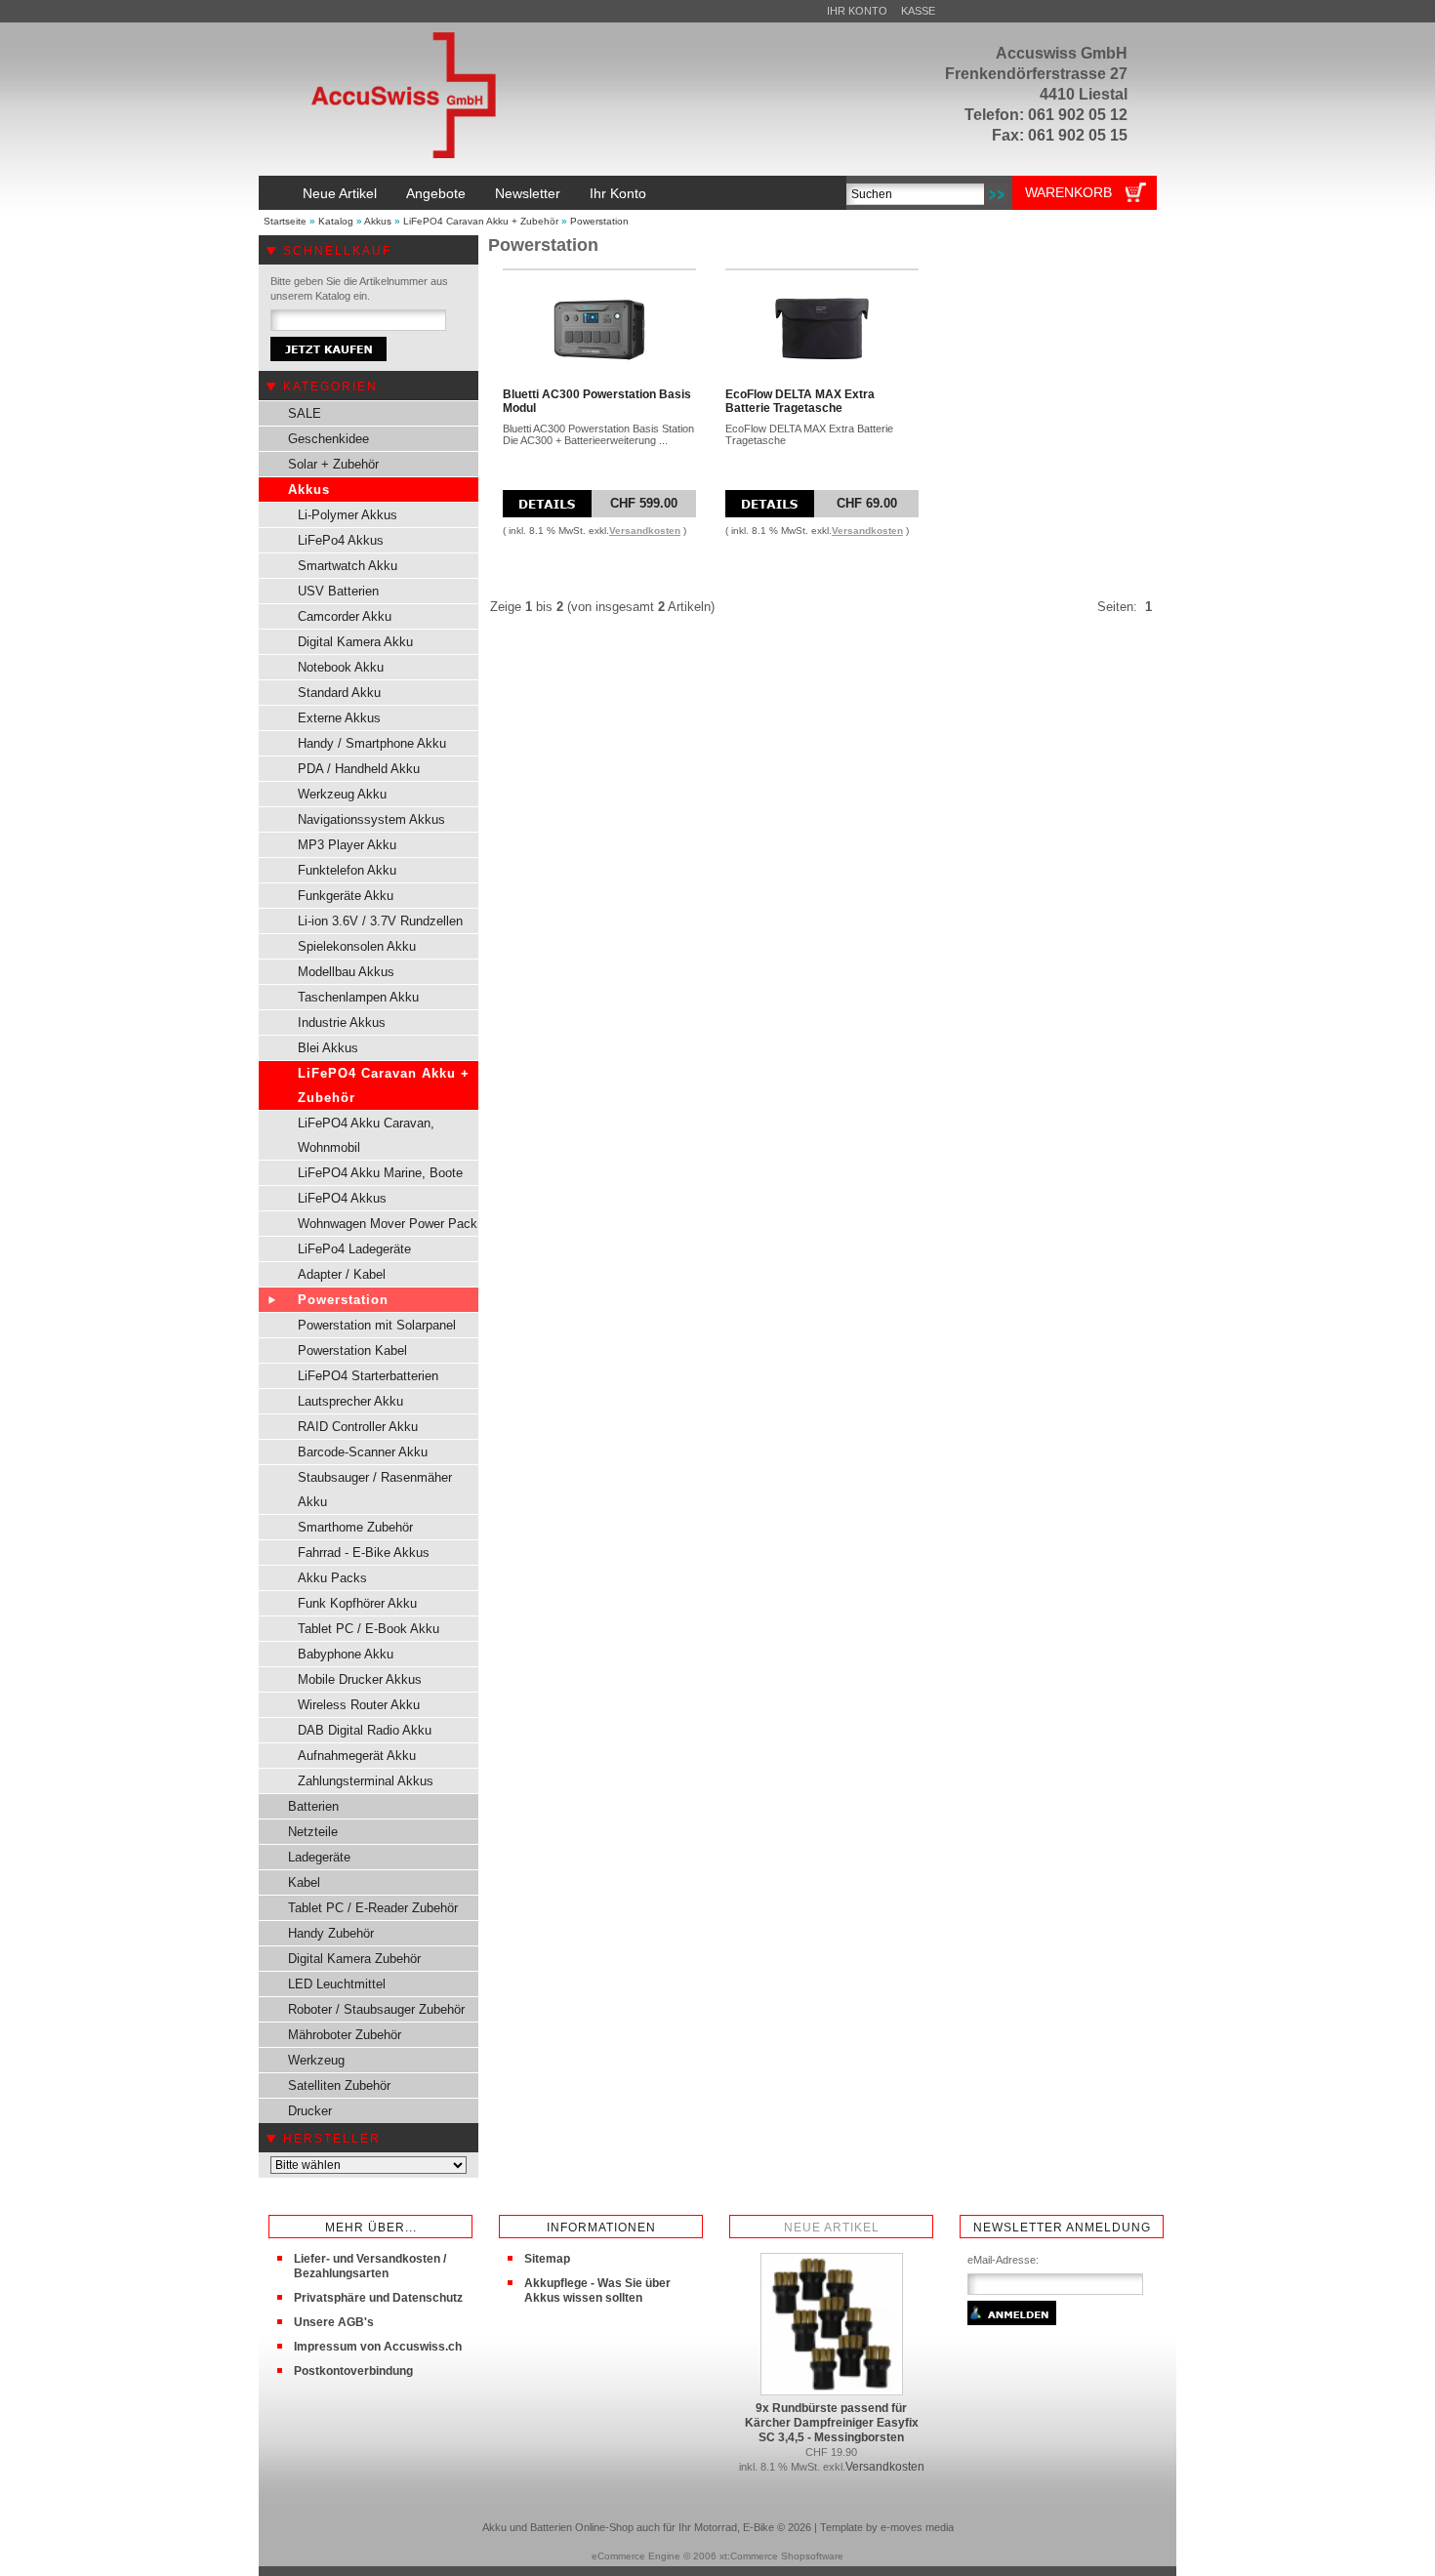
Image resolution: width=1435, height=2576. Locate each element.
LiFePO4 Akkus (342, 1198)
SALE (305, 413)
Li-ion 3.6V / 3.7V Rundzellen (380, 921)
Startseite (285, 221)
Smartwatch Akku (348, 566)
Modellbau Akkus (346, 972)
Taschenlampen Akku (358, 997)
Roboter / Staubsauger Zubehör (376, 2009)
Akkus (378, 221)
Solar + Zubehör (333, 464)
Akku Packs (332, 1578)
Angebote (436, 193)
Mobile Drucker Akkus (360, 1679)
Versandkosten (645, 531)
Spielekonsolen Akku (357, 946)
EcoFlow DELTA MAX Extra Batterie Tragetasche (800, 401)
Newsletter (528, 193)
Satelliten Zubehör (339, 2085)
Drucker (310, 2111)
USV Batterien (338, 591)
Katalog (336, 221)
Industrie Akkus (342, 1022)
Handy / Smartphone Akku (372, 743)
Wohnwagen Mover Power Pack (388, 1224)
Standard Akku (339, 693)
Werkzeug (316, 2060)
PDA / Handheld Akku (359, 769)
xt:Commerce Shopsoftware (781, 2556)
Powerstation (599, 221)
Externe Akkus (339, 718)
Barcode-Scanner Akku (363, 1452)
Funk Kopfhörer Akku (357, 1603)
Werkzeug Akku (342, 794)
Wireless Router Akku (359, 1705)
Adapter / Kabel (342, 1274)
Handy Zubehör (331, 1933)
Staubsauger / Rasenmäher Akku (375, 1490)
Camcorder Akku (345, 616)
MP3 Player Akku (347, 845)
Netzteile (313, 1832)
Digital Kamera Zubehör (354, 1959)
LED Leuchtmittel (337, 1984)
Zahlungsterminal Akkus (366, 1781)
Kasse (918, 11)
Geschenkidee (328, 439)
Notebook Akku (341, 667)
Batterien (313, 1806)
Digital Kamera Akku (355, 642)
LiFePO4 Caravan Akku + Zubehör (481, 221)
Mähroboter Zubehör (345, 2035)
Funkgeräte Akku (346, 896)
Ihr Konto (857, 11)
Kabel (304, 1882)
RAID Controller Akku (358, 1427)
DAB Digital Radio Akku (365, 1730)
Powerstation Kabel (352, 1350)
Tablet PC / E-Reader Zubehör (373, 1908)
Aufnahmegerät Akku (357, 1756)
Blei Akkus (328, 1048)
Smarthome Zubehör (355, 1527)
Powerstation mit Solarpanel (377, 1325)
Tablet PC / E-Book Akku (369, 1629)
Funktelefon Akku (347, 870)
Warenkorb (1068, 192)
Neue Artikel (340, 193)
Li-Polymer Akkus (348, 515)
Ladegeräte (319, 1857)
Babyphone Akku (346, 1654)
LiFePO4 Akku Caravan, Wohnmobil (366, 1135)
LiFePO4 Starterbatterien (368, 1376)
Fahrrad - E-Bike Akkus (364, 1553)
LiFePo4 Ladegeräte (354, 1249)
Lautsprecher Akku (350, 1401)
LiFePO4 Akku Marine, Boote (380, 1173)
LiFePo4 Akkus (341, 540)
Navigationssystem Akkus (371, 819)
